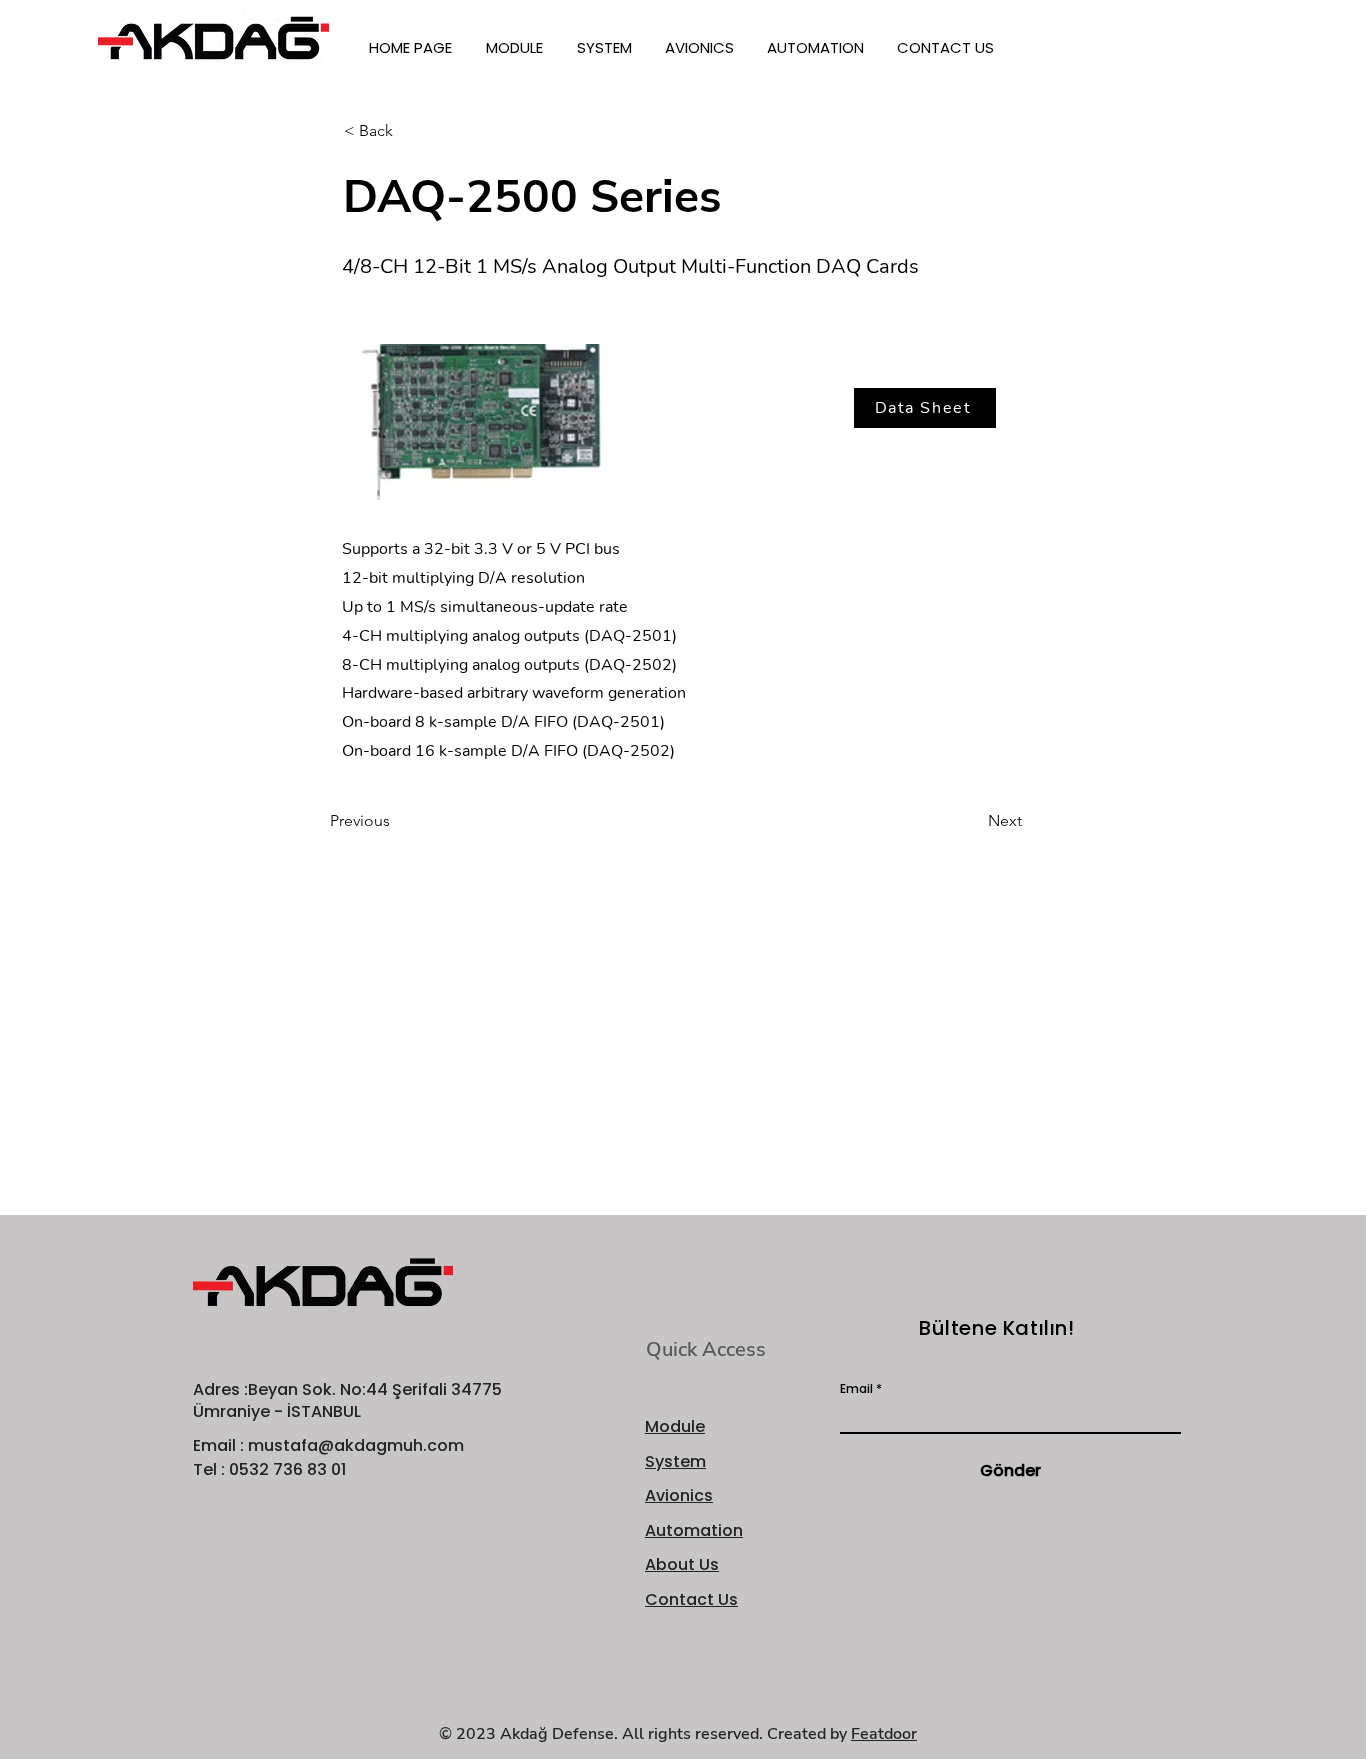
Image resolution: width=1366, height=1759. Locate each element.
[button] (516, 48)
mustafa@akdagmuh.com (356, 1445)
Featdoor (884, 1734)
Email (856, 1389)
